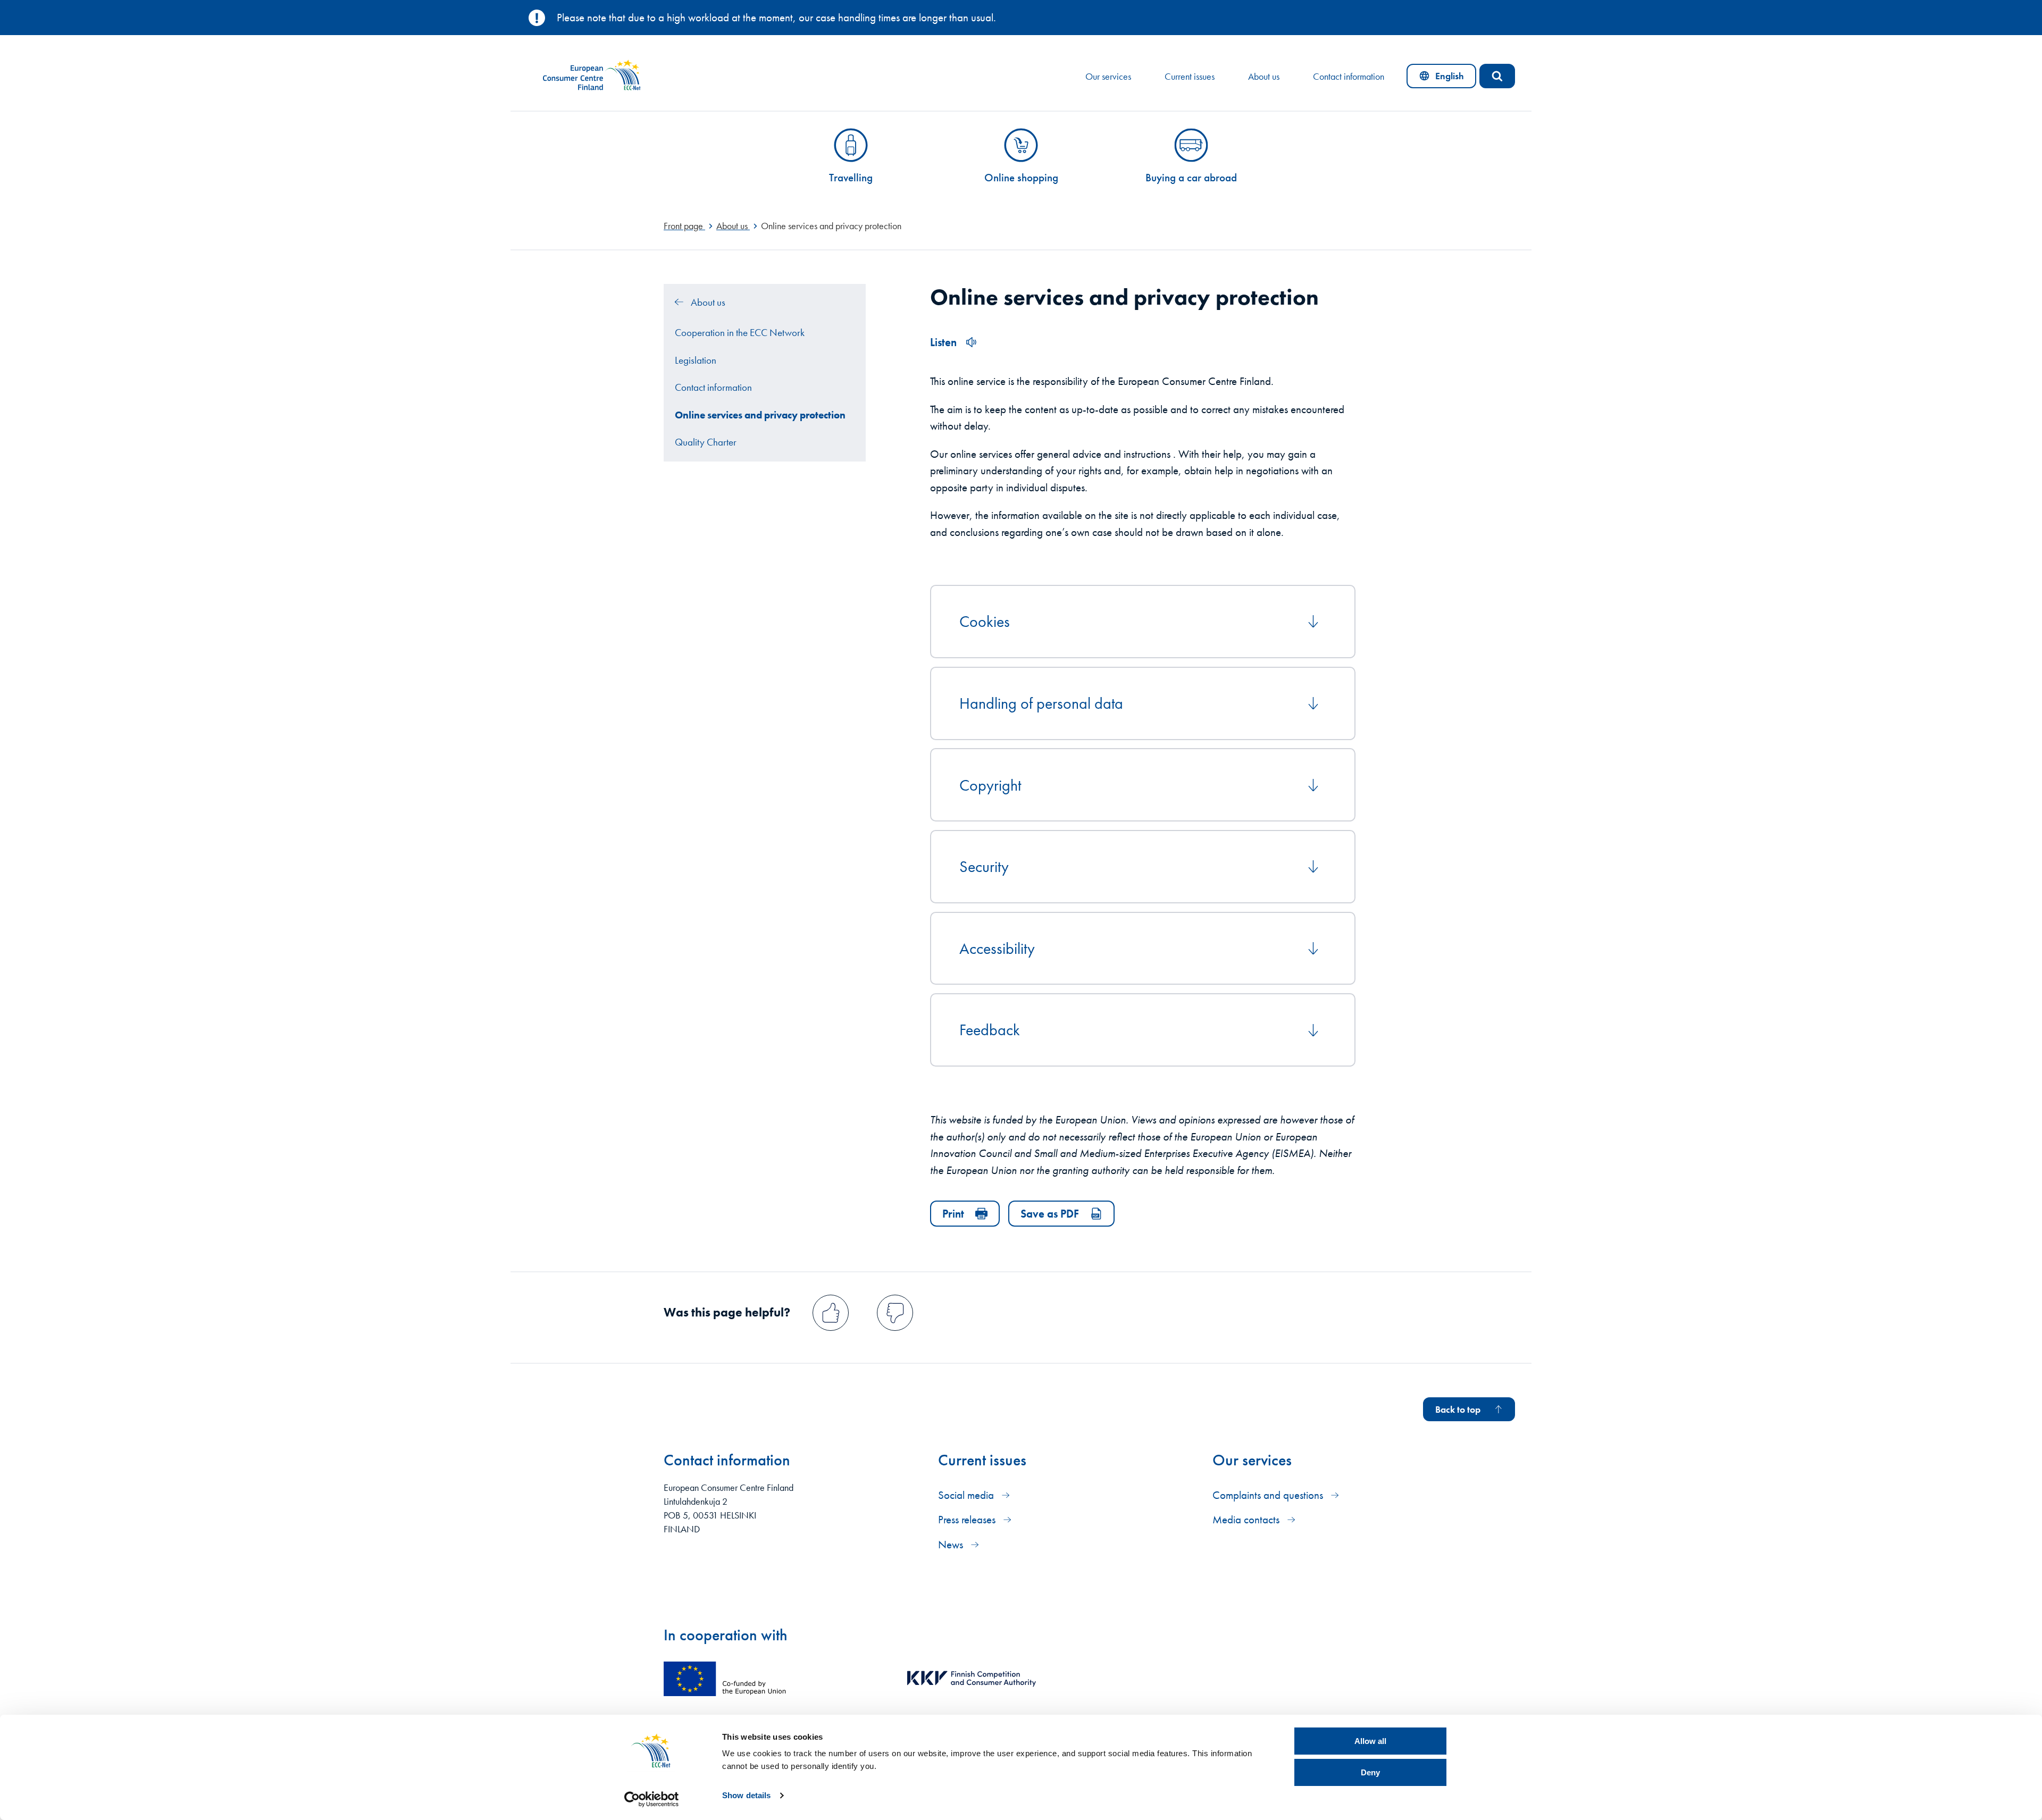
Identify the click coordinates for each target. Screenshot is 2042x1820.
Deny (1370, 1772)
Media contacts (1247, 1519)
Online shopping (1021, 177)
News (952, 1544)
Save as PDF (1050, 1214)
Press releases (968, 1519)
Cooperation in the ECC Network (740, 333)
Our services (1108, 77)
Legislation (696, 360)
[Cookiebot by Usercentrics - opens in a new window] (652, 1799)
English (1448, 79)
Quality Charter (706, 442)
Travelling (851, 177)
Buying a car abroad (1191, 177)
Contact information (1349, 77)
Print (953, 1214)
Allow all (1370, 1741)
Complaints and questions (1269, 1495)
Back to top (1458, 1410)
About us (1264, 77)
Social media (967, 1495)
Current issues (1190, 77)
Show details (746, 1795)
